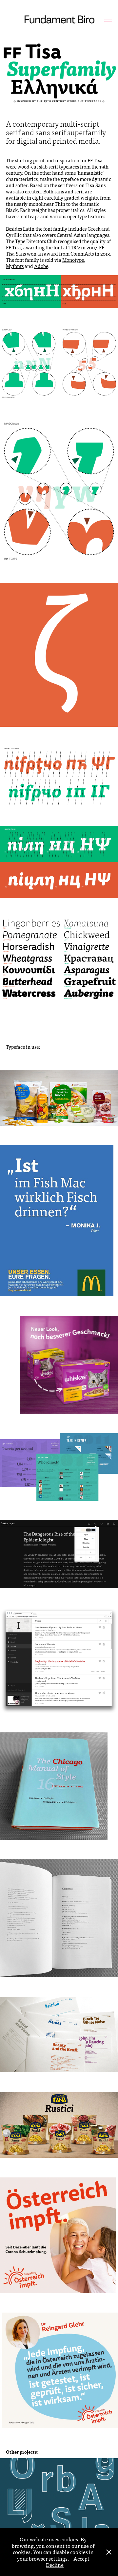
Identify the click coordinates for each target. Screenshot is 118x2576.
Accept (81, 2558)
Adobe (41, 266)
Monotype (73, 260)
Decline (55, 2565)
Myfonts (15, 266)
